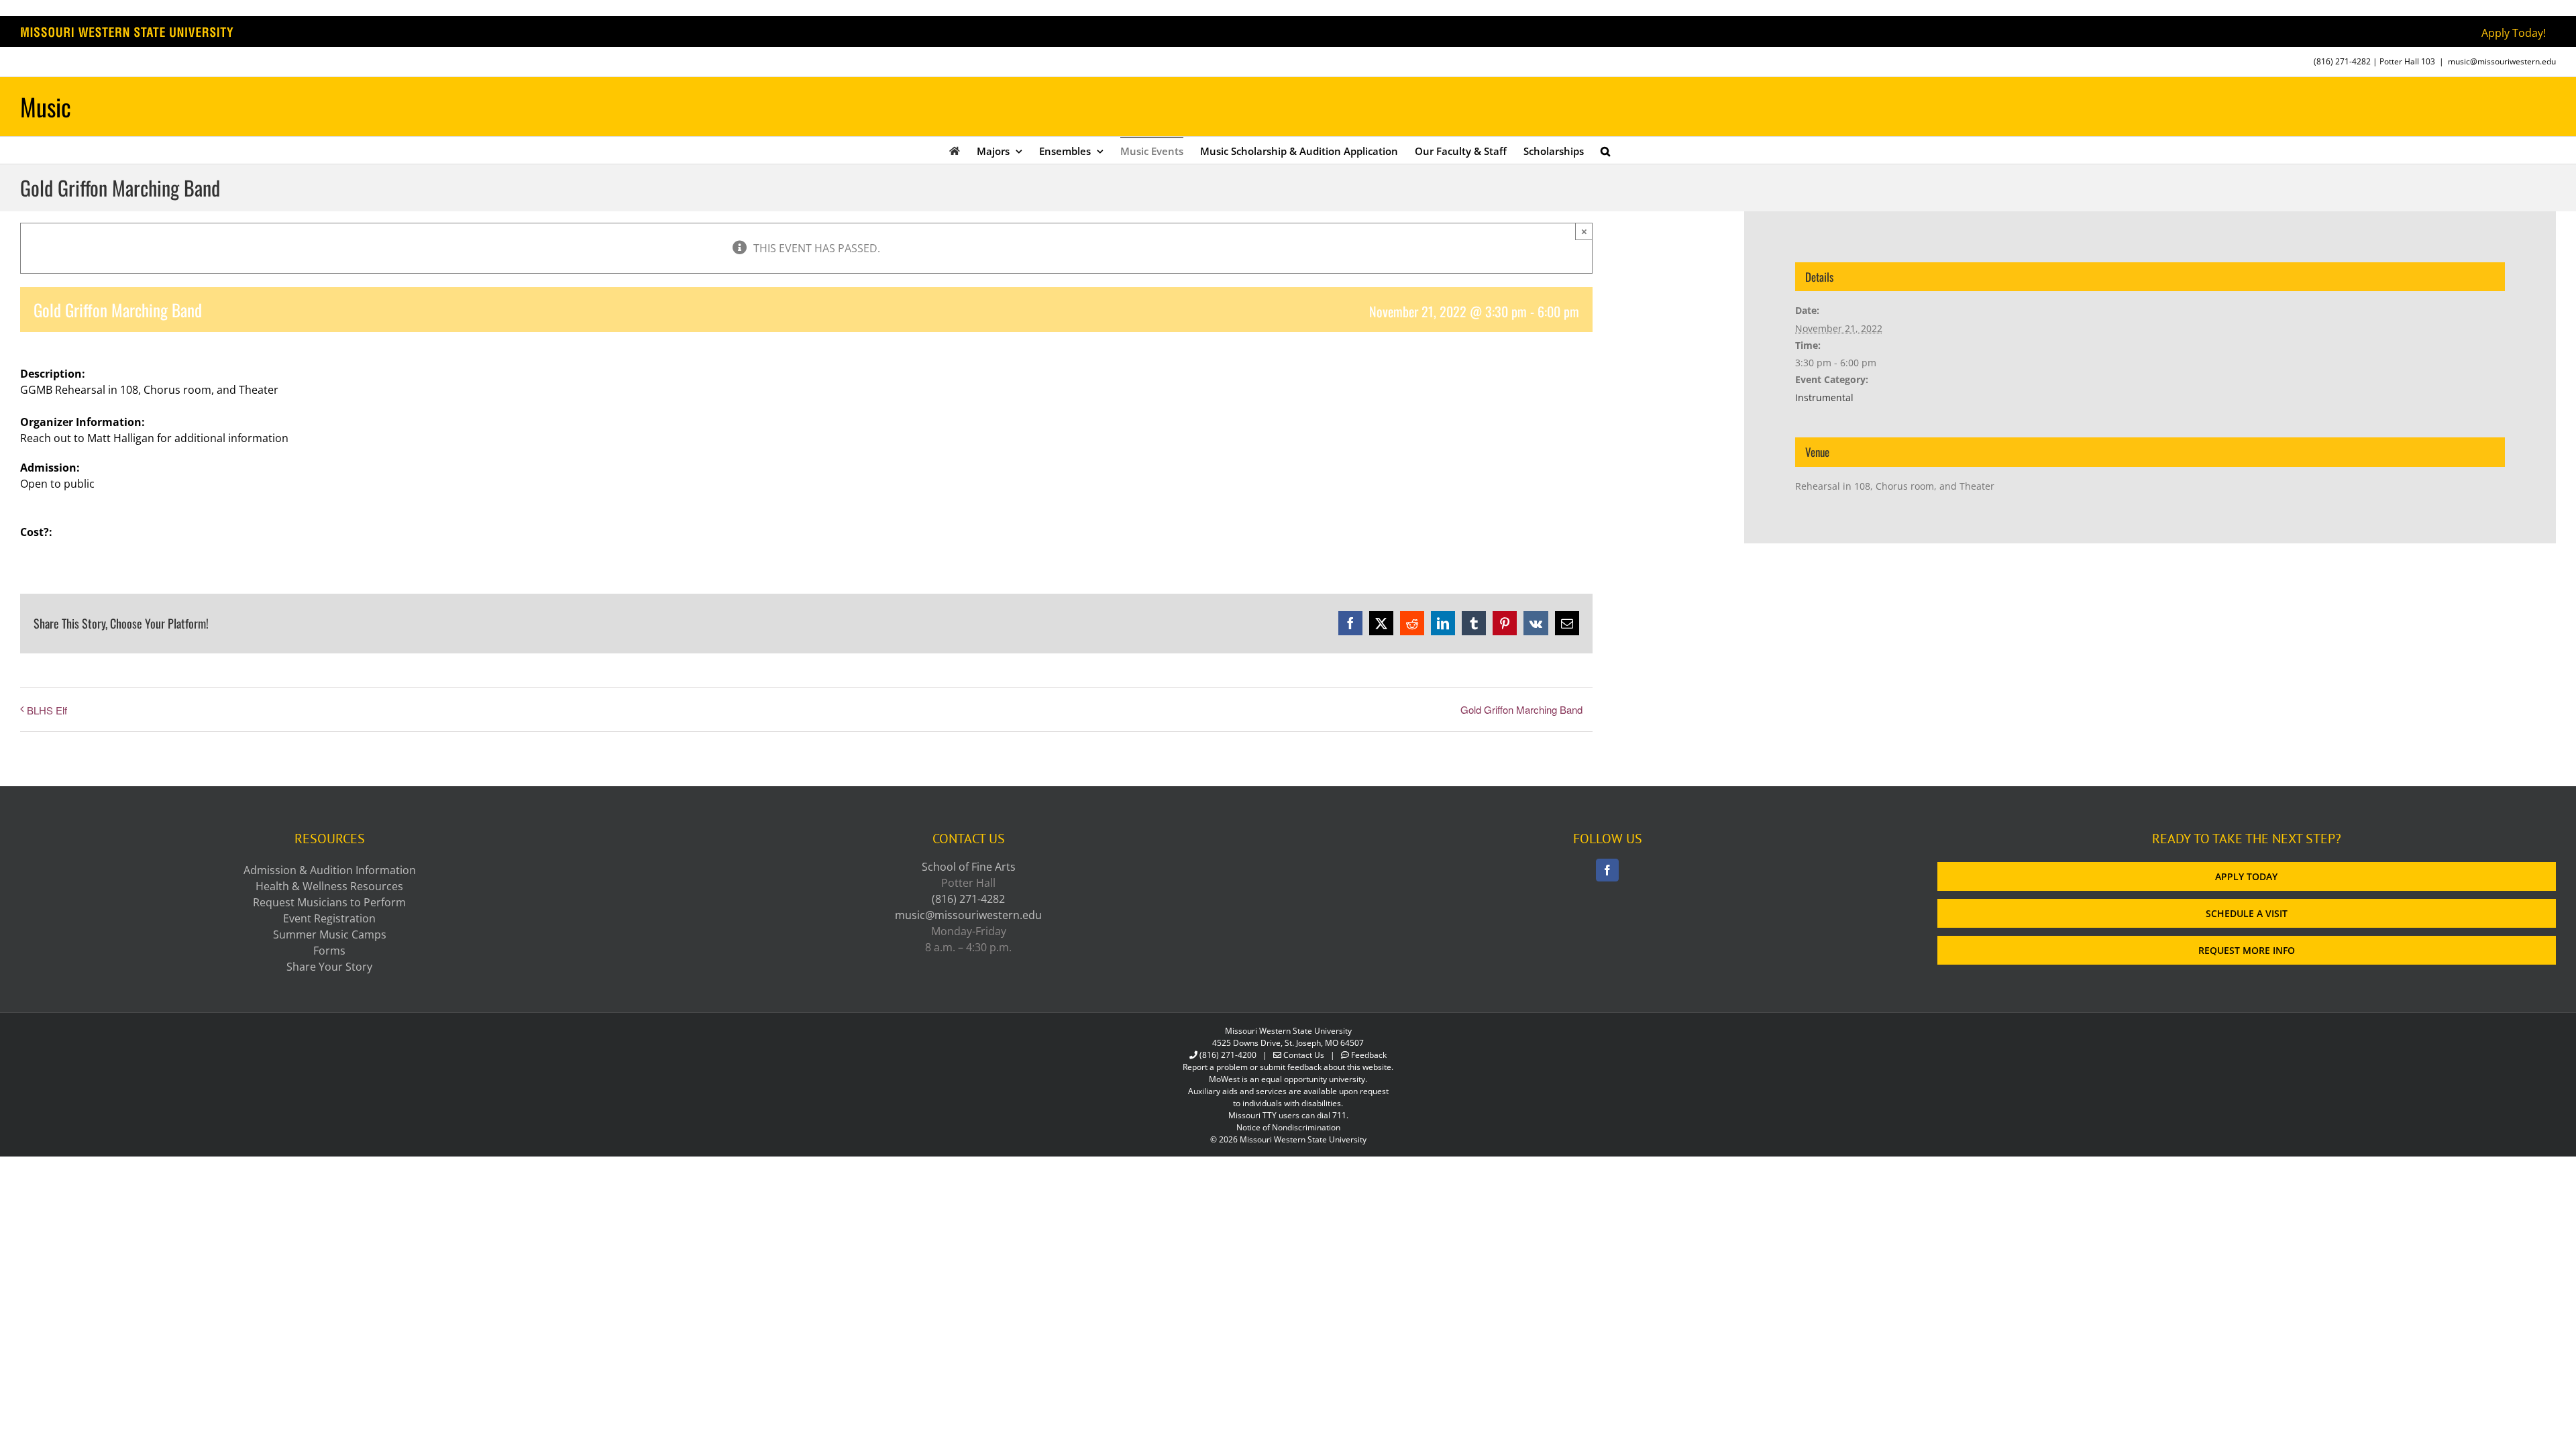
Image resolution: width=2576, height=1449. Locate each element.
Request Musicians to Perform (329, 902)
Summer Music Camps (330, 934)
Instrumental (1824, 397)
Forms (329, 951)
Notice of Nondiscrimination (1288, 1127)
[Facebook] (1607, 870)
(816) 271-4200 (1228, 1055)
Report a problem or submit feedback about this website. (1288, 1067)
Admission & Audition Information (330, 870)
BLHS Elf (47, 710)
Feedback (1369, 1055)
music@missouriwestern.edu (2502, 61)
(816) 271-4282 (2342, 61)
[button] (1605, 150)
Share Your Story (329, 967)
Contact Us (1304, 1055)
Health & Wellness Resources (329, 886)
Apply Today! (2514, 33)
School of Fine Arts (969, 867)
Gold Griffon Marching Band (1521, 709)
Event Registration (329, 918)
